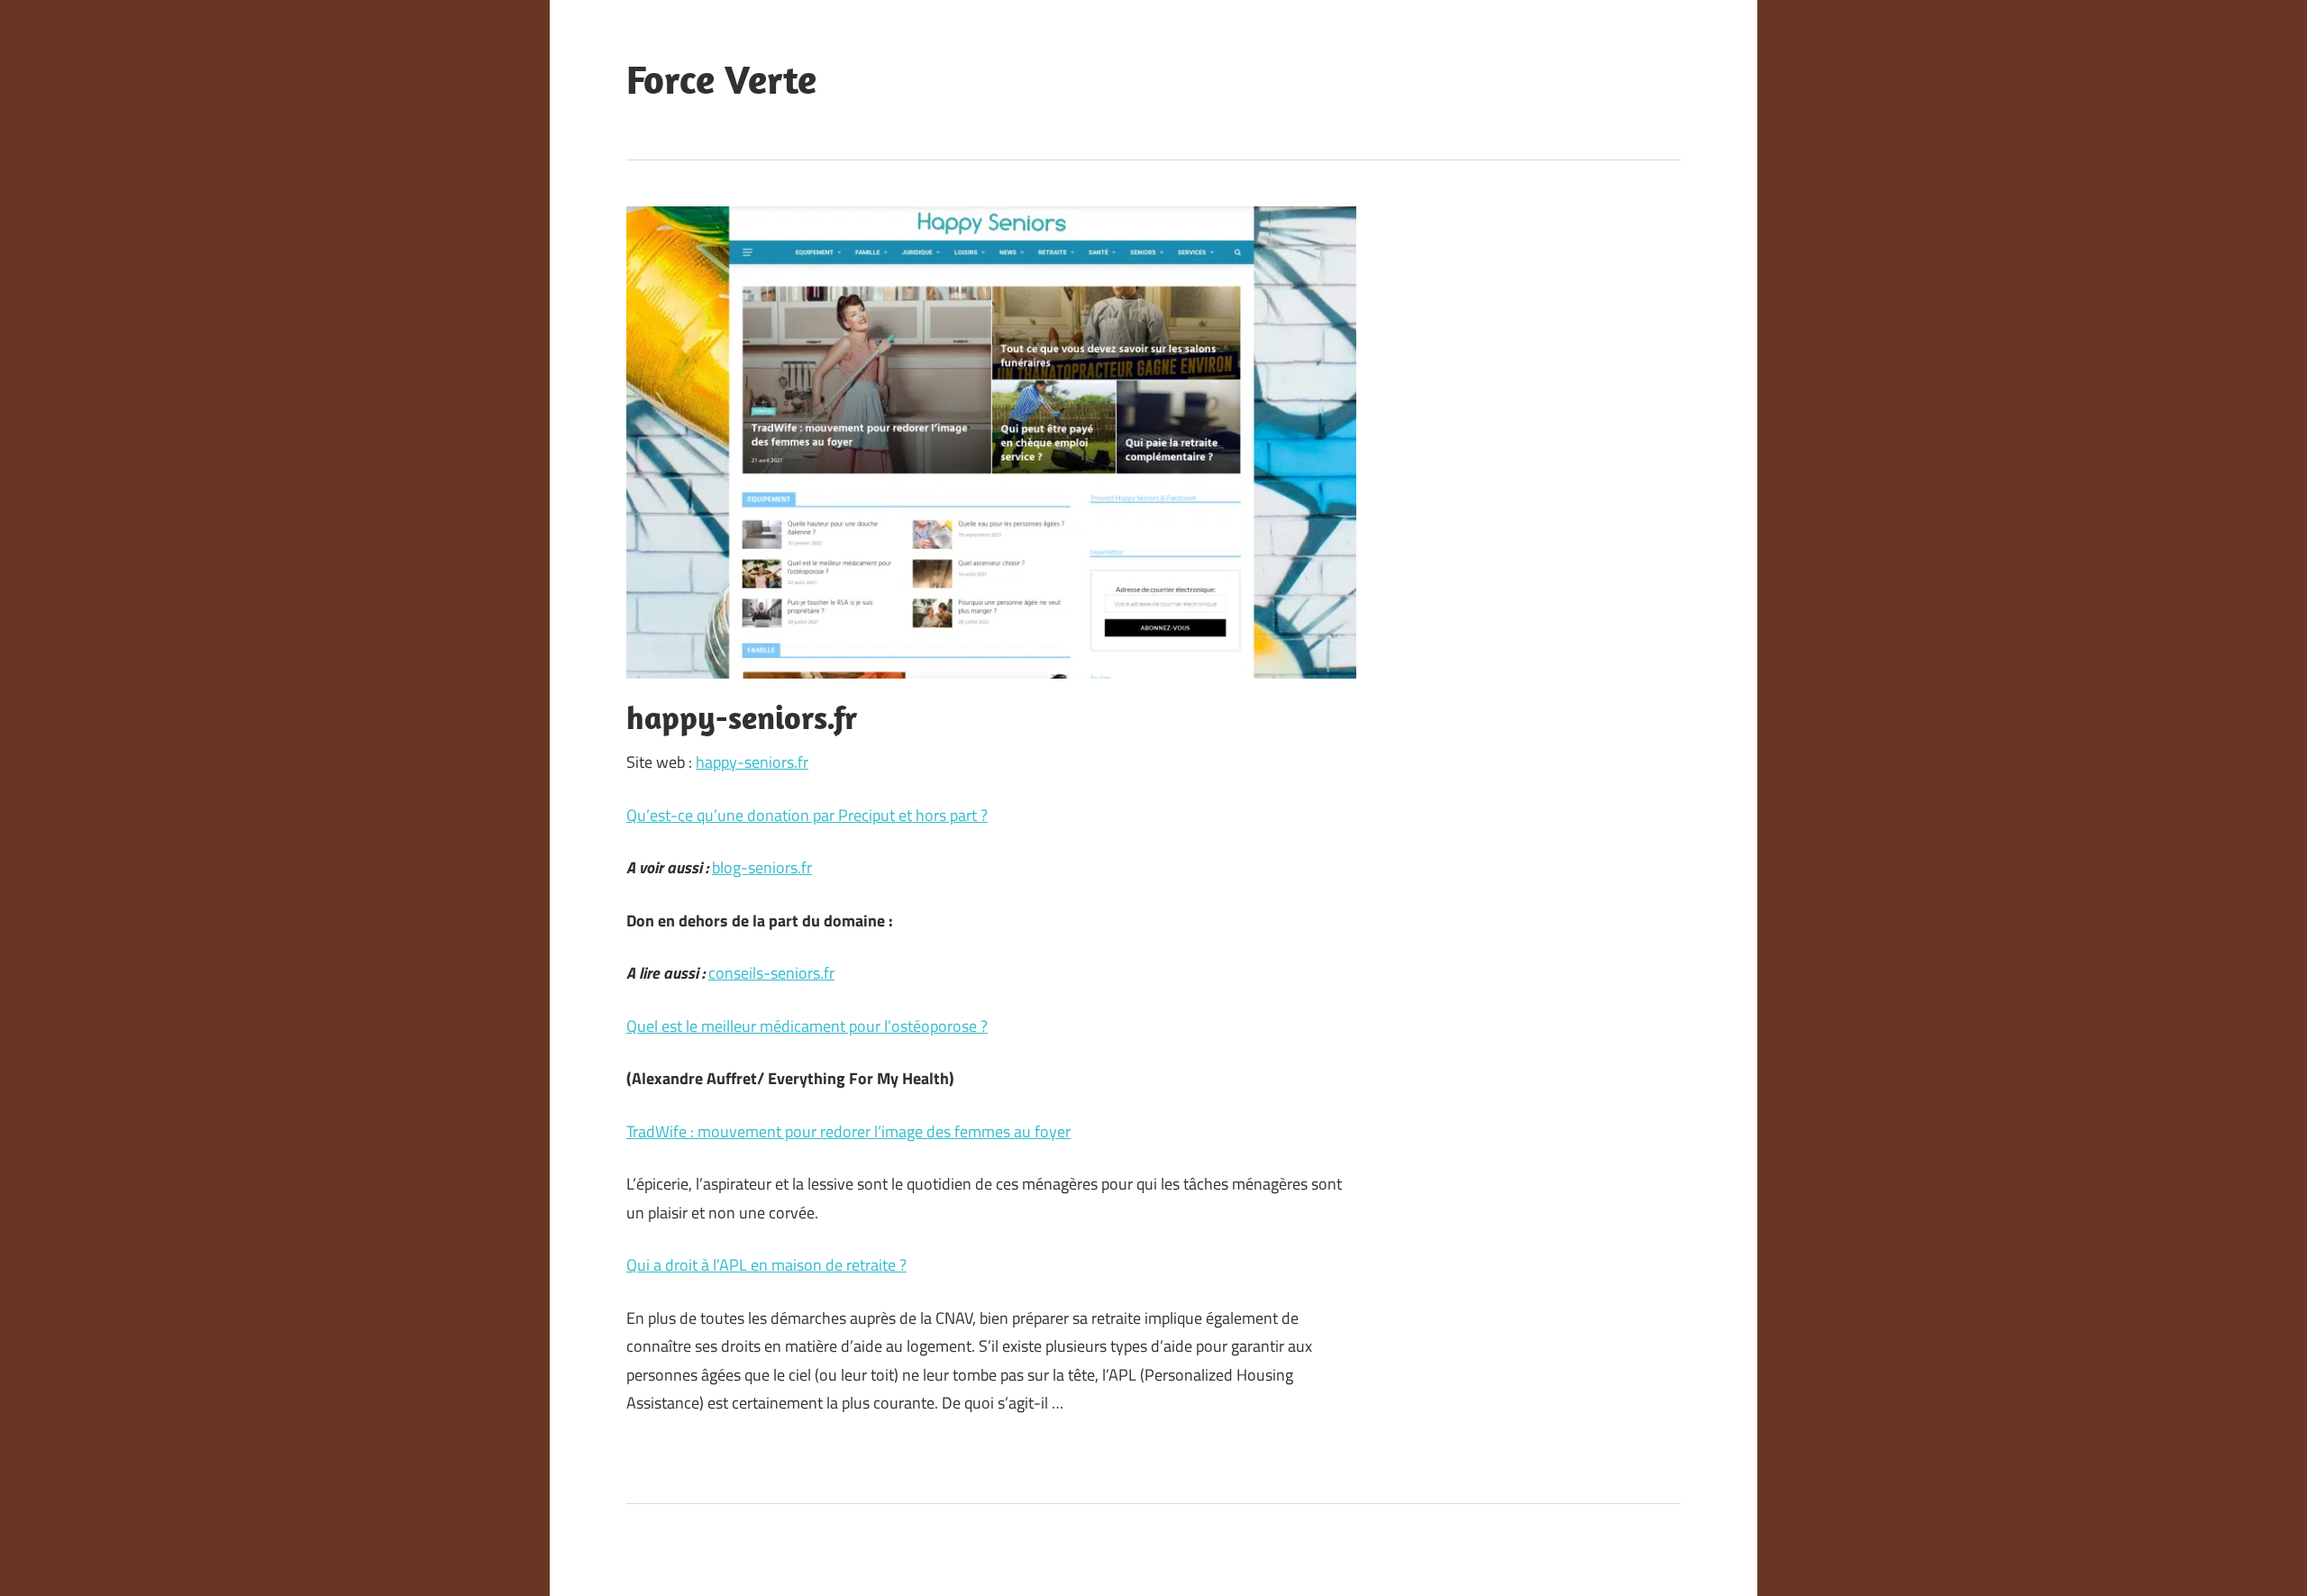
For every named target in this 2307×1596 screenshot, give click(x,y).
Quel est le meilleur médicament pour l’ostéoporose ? (807, 1026)
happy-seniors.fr (752, 762)
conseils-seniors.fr (771, 973)
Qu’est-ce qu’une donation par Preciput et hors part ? (807, 815)
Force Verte (721, 79)
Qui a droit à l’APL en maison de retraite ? (766, 1265)
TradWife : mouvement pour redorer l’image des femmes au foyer (848, 1131)
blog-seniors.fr (762, 867)
